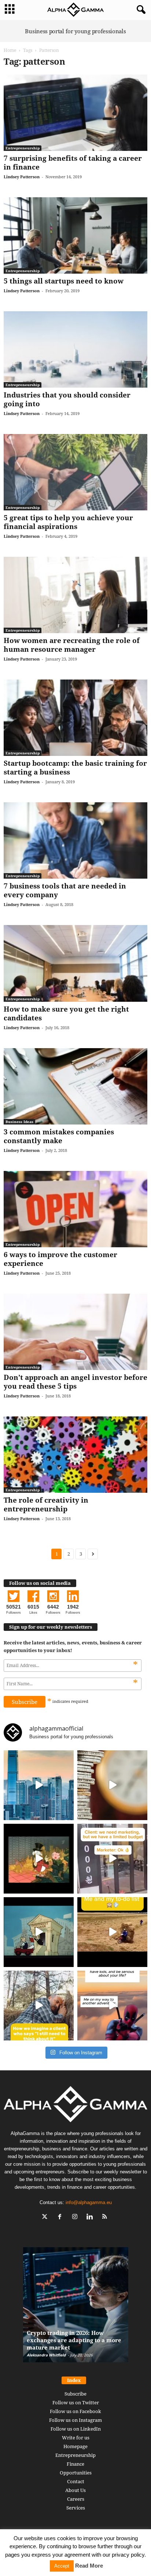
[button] (140, 10)
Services (76, 2508)
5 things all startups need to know (64, 281)
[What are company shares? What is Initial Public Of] (39, 1932)
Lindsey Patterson (22, 177)
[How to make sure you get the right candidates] (75, 963)
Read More (89, 2566)
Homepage (75, 2446)
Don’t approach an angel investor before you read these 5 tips (75, 1382)
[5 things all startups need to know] (75, 235)
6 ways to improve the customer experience (60, 1259)
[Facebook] (61, 2217)
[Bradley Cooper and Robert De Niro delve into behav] (112, 1785)
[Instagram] (76, 2217)
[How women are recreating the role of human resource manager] (75, 595)
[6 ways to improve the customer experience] (75, 1209)
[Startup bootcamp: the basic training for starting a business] (75, 718)
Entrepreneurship (23, 148)
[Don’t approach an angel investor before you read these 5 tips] (75, 1332)
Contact (76, 2481)
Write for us (76, 2438)
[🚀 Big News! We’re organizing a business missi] (39, 1785)
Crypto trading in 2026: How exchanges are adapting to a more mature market (74, 2340)
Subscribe (75, 2394)
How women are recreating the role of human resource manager (72, 645)
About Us (75, 2490)
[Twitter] (46, 2217)
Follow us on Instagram (75, 2420)
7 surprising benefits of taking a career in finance (73, 163)
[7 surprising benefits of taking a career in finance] (75, 113)
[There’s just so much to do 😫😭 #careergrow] (112, 1932)
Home (10, 50)
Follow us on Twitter (76, 2402)
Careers (76, 2499)
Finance (75, 2464)
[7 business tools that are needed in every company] (75, 840)
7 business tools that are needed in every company (65, 890)
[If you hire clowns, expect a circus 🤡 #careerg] (112, 1859)
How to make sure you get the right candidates (66, 1013)
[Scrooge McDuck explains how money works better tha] (39, 1859)
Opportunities (76, 2473)
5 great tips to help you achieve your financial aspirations (68, 522)
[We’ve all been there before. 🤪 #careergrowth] (39, 2006)
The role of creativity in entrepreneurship (46, 1504)
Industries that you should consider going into (67, 399)
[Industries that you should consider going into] (75, 349)
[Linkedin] (91, 2217)
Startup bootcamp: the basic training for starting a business (75, 768)
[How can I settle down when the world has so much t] (112, 2006)
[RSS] (106, 2217)
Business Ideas (19, 1122)
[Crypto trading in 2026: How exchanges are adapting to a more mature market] (76, 2308)
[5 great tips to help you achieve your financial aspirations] (75, 472)
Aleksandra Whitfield (46, 2355)
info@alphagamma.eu (89, 2202)
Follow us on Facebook (75, 2411)
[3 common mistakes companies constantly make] (75, 1086)
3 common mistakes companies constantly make (59, 1136)
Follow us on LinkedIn (76, 2429)
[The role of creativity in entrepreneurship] (75, 1455)
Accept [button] (62, 2566)
